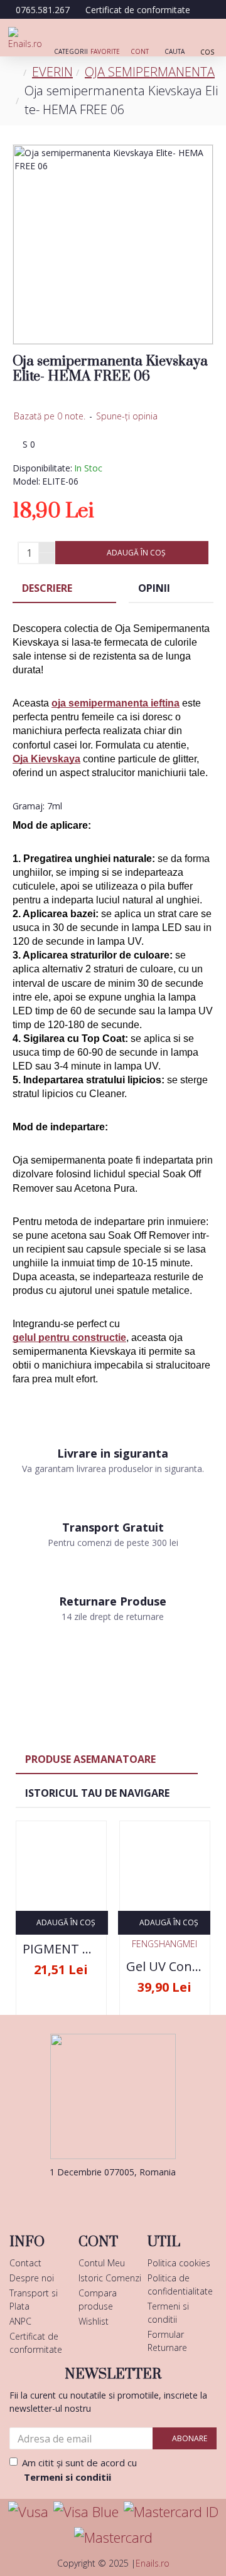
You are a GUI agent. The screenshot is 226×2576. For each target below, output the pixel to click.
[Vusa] (28, 2512)
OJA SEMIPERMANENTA (150, 72)
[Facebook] (94, 2197)
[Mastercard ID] (171, 2512)
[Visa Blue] (86, 2512)
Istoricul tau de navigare (97, 1793)
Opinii (154, 588)
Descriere (47, 588)
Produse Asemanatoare (90, 1759)
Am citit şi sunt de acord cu (79, 2470)
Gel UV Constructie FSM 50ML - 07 (165, 1967)
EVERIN (52, 72)
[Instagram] (132, 2197)
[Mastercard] (113, 2537)
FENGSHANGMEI (164, 1944)
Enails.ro (153, 2563)
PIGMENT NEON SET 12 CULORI (61, 1949)
